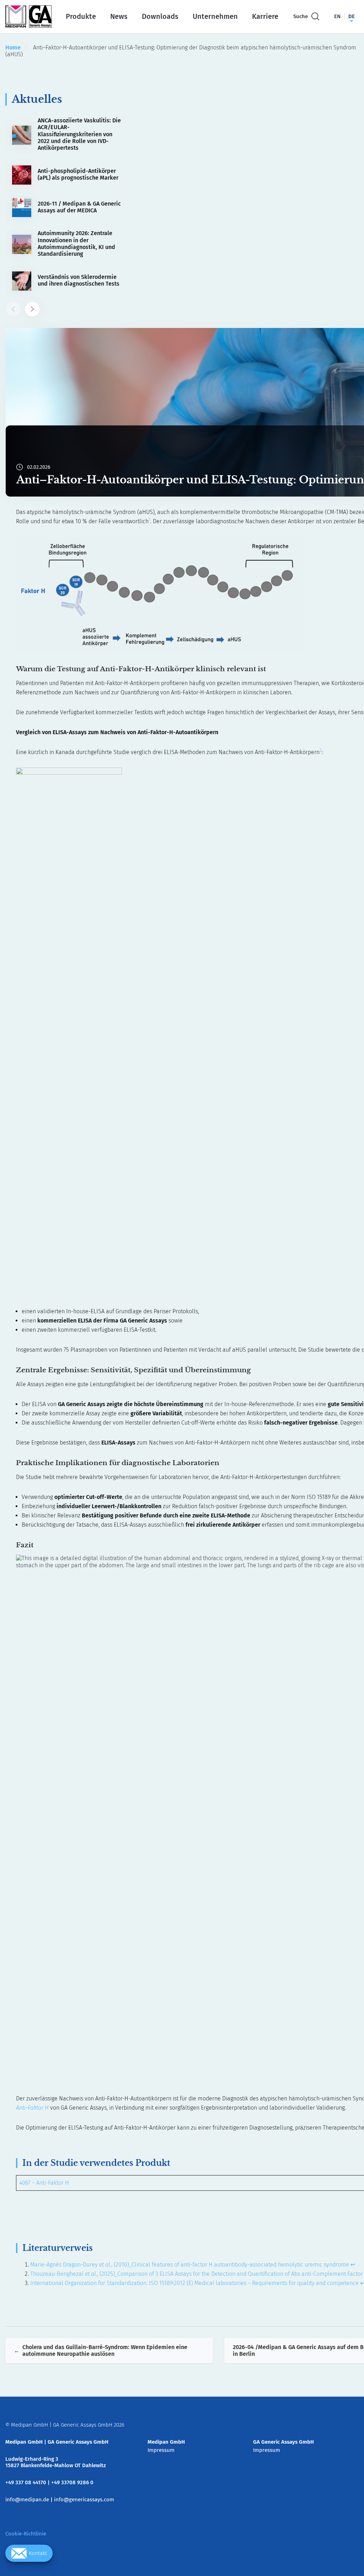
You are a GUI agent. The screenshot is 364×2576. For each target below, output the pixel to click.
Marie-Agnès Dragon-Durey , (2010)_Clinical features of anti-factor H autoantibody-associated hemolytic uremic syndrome (190, 2265)
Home (13, 47)
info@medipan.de (27, 2500)
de (352, 16)
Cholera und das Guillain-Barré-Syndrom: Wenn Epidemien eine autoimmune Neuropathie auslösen (105, 2350)
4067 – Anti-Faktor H (44, 2183)
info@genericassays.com (84, 2500)
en (337, 16)
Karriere (265, 16)
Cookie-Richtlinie (26, 2534)
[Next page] (32, 309)
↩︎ (353, 2265)
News (119, 16)
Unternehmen (215, 16)
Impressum (161, 2450)
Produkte (81, 16)
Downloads (160, 16)
